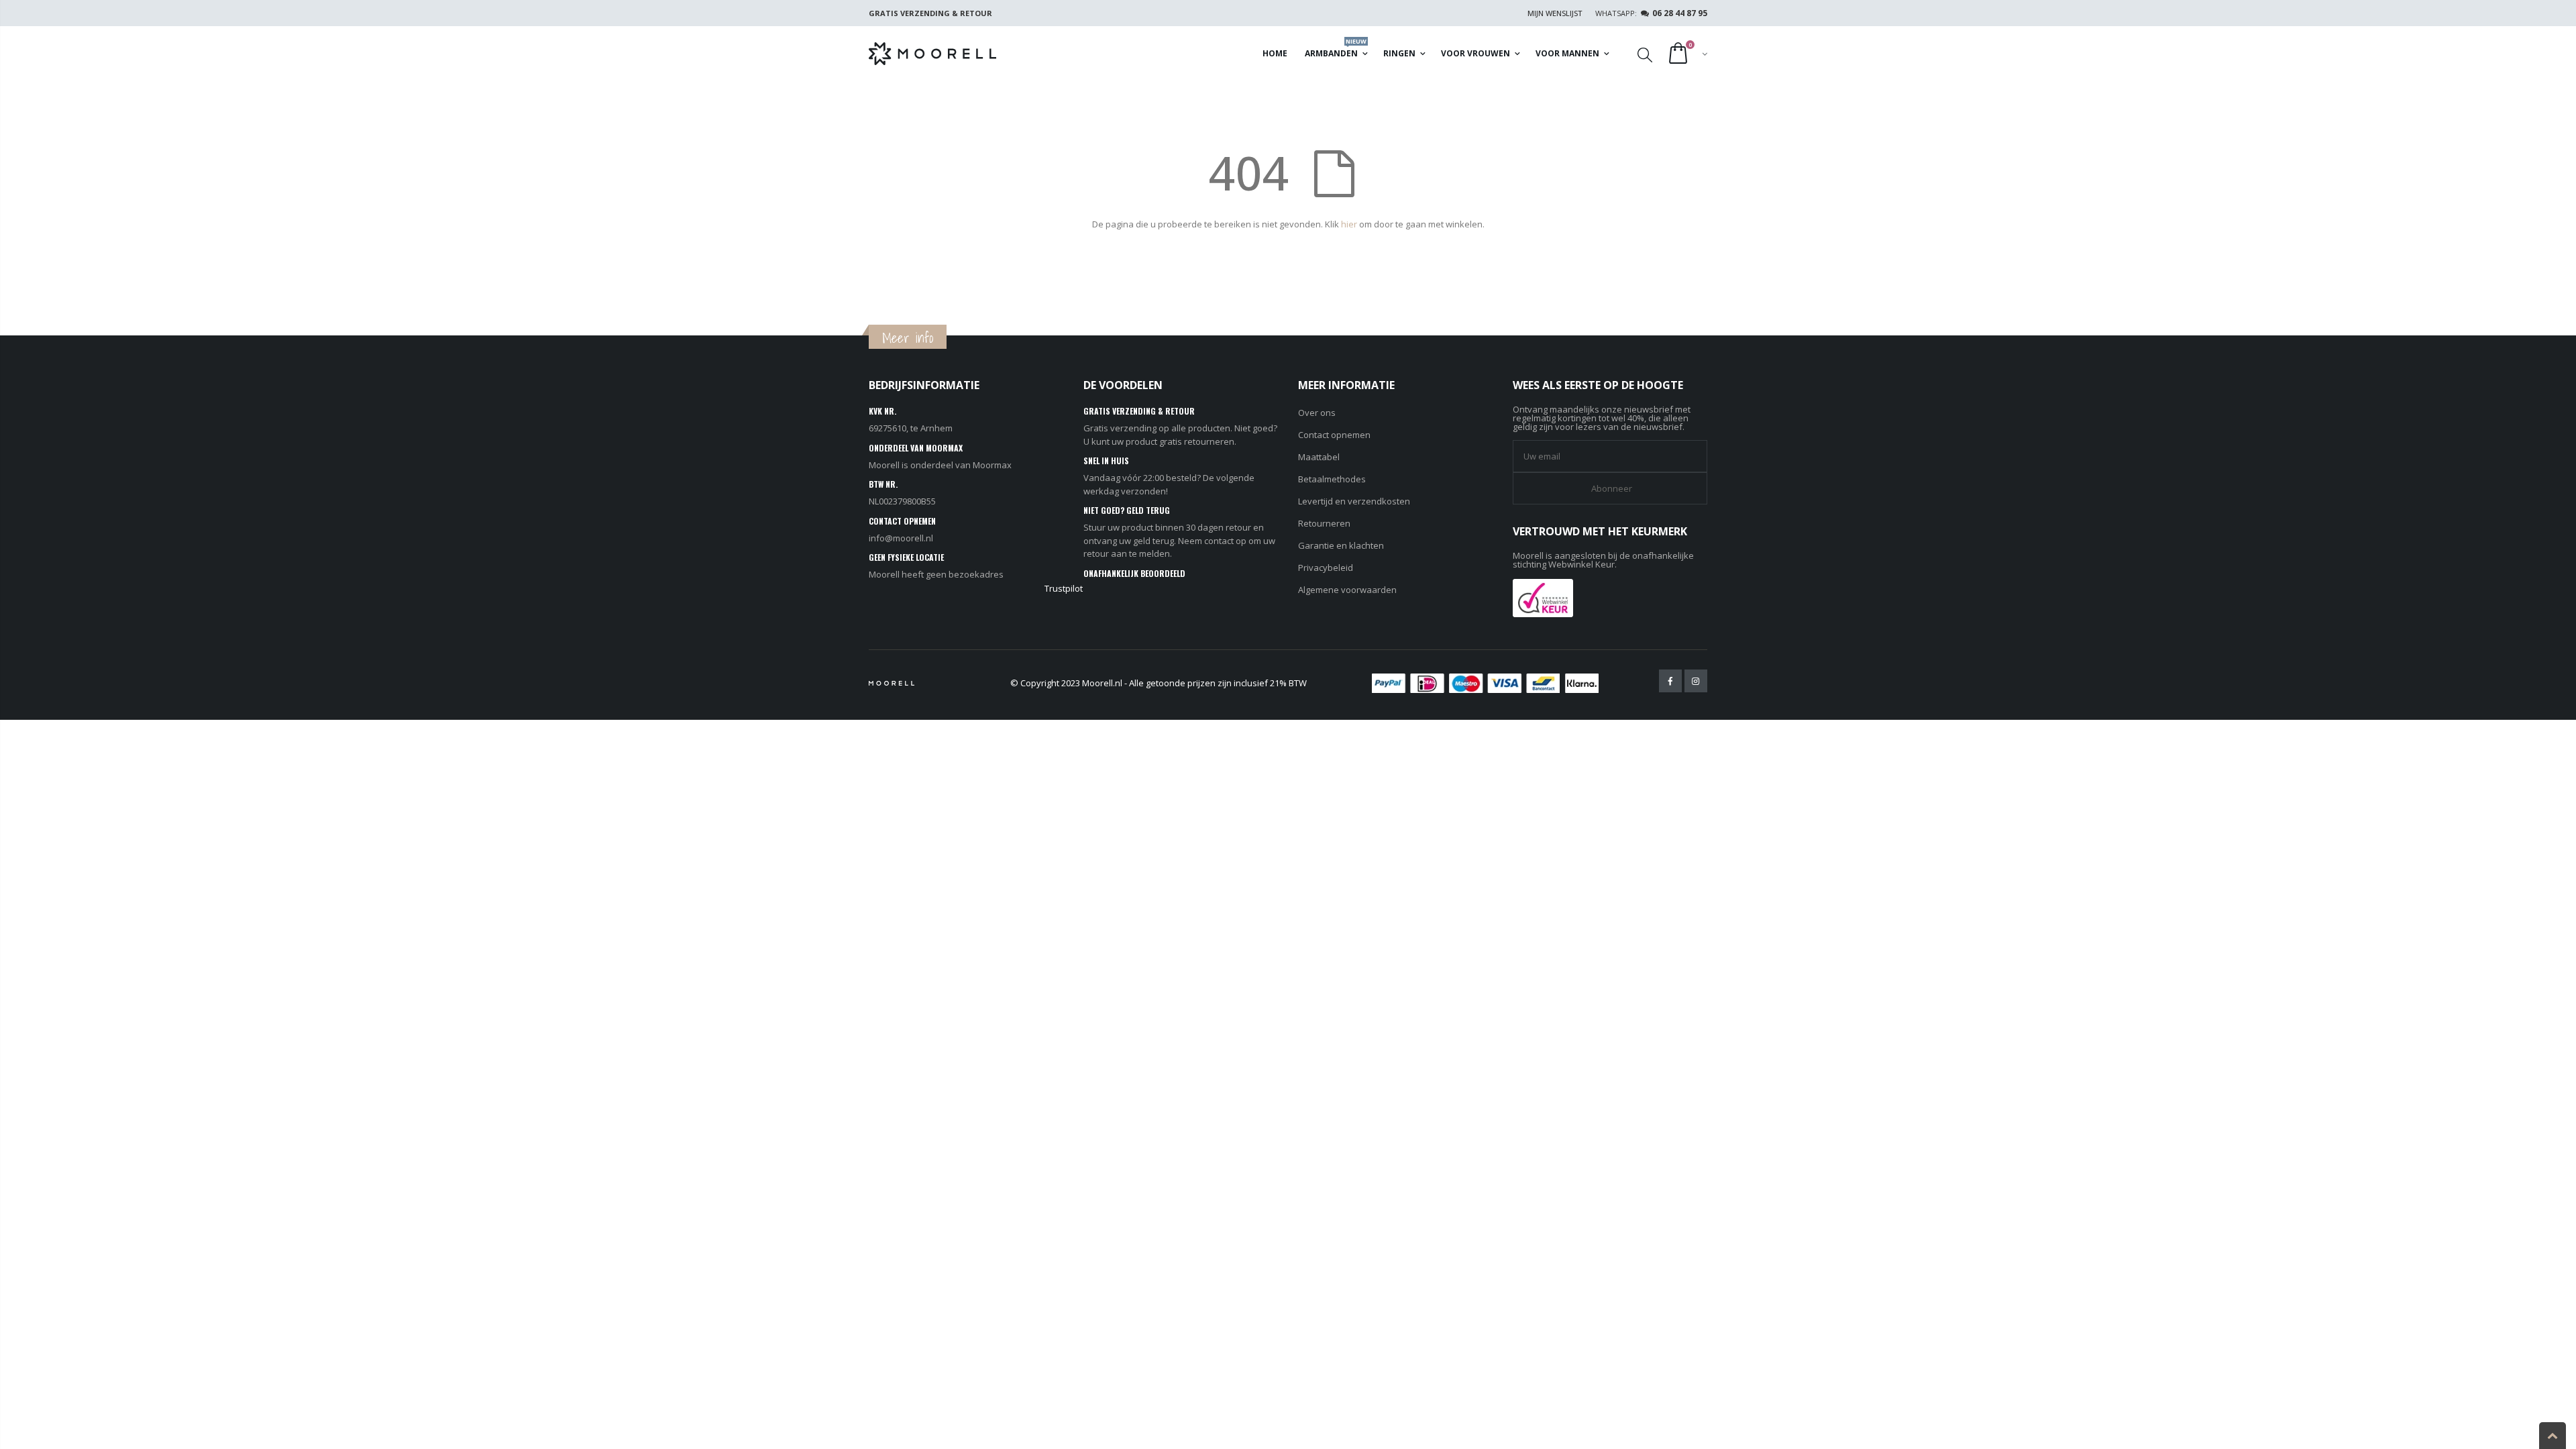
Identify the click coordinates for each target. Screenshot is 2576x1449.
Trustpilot (1064, 588)
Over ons (1317, 413)
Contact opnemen (1334, 435)
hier (1349, 224)
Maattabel (1319, 457)
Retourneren (1324, 523)
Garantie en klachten (1341, 545)
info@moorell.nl (901, 538)
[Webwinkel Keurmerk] (1543, 597)
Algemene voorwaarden (1347, 590)
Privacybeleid (1326, 568)
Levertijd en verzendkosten (1354, 501)
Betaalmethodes (1332, 479)
